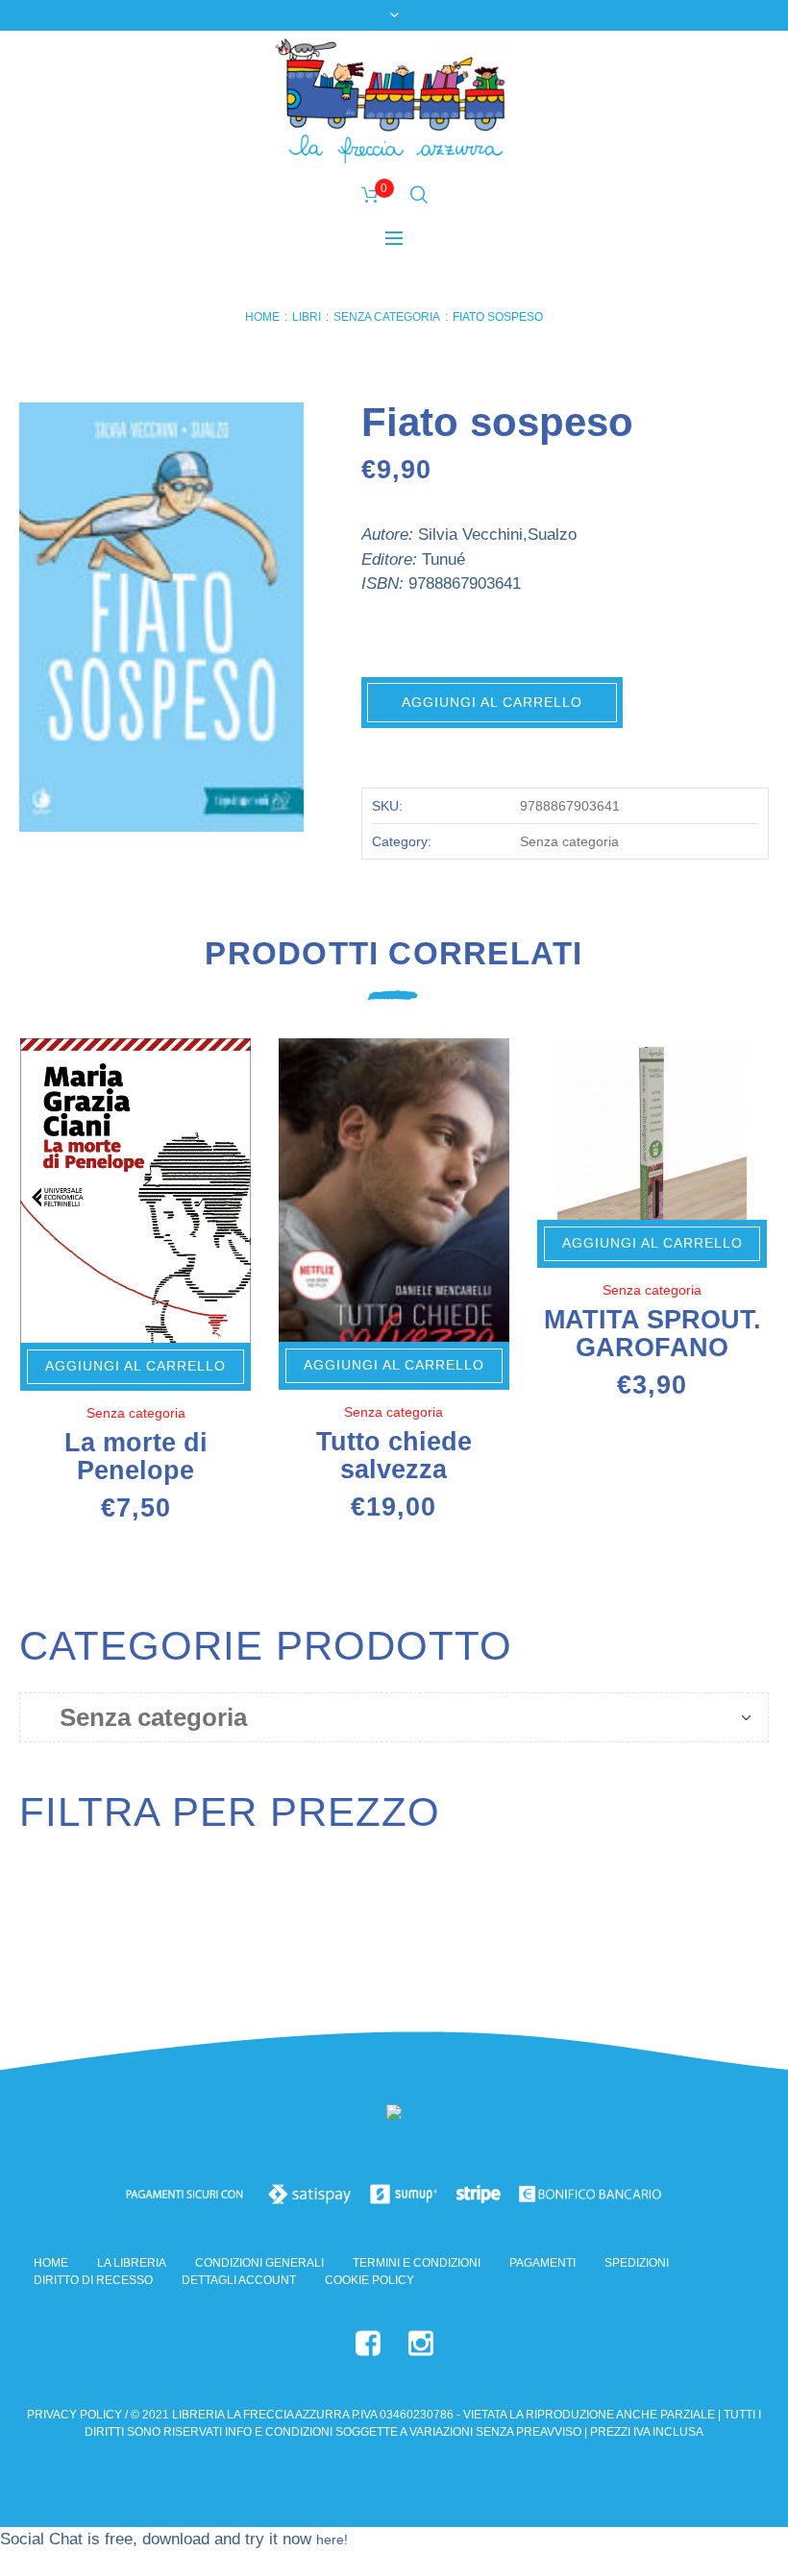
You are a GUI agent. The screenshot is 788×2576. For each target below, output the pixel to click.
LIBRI (307, 317)
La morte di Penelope (136, 1457)
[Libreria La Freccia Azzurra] (394, 2116)
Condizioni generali (259, 2263)
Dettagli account (239, 2280)
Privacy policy (74, 2415)
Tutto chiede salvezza (394, 1456)
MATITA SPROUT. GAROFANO (653, 1334)
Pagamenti (542, 2263)
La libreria (132, 2263)
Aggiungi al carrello (492, 702)
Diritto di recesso (93, 2280)
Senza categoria (387, 317)
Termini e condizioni (417, 2263)
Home (262, 317)
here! (332, 2540)
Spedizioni (637, 2263)
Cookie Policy (369, 2280)
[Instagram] (421, 2344)
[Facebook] (368, 2344)
